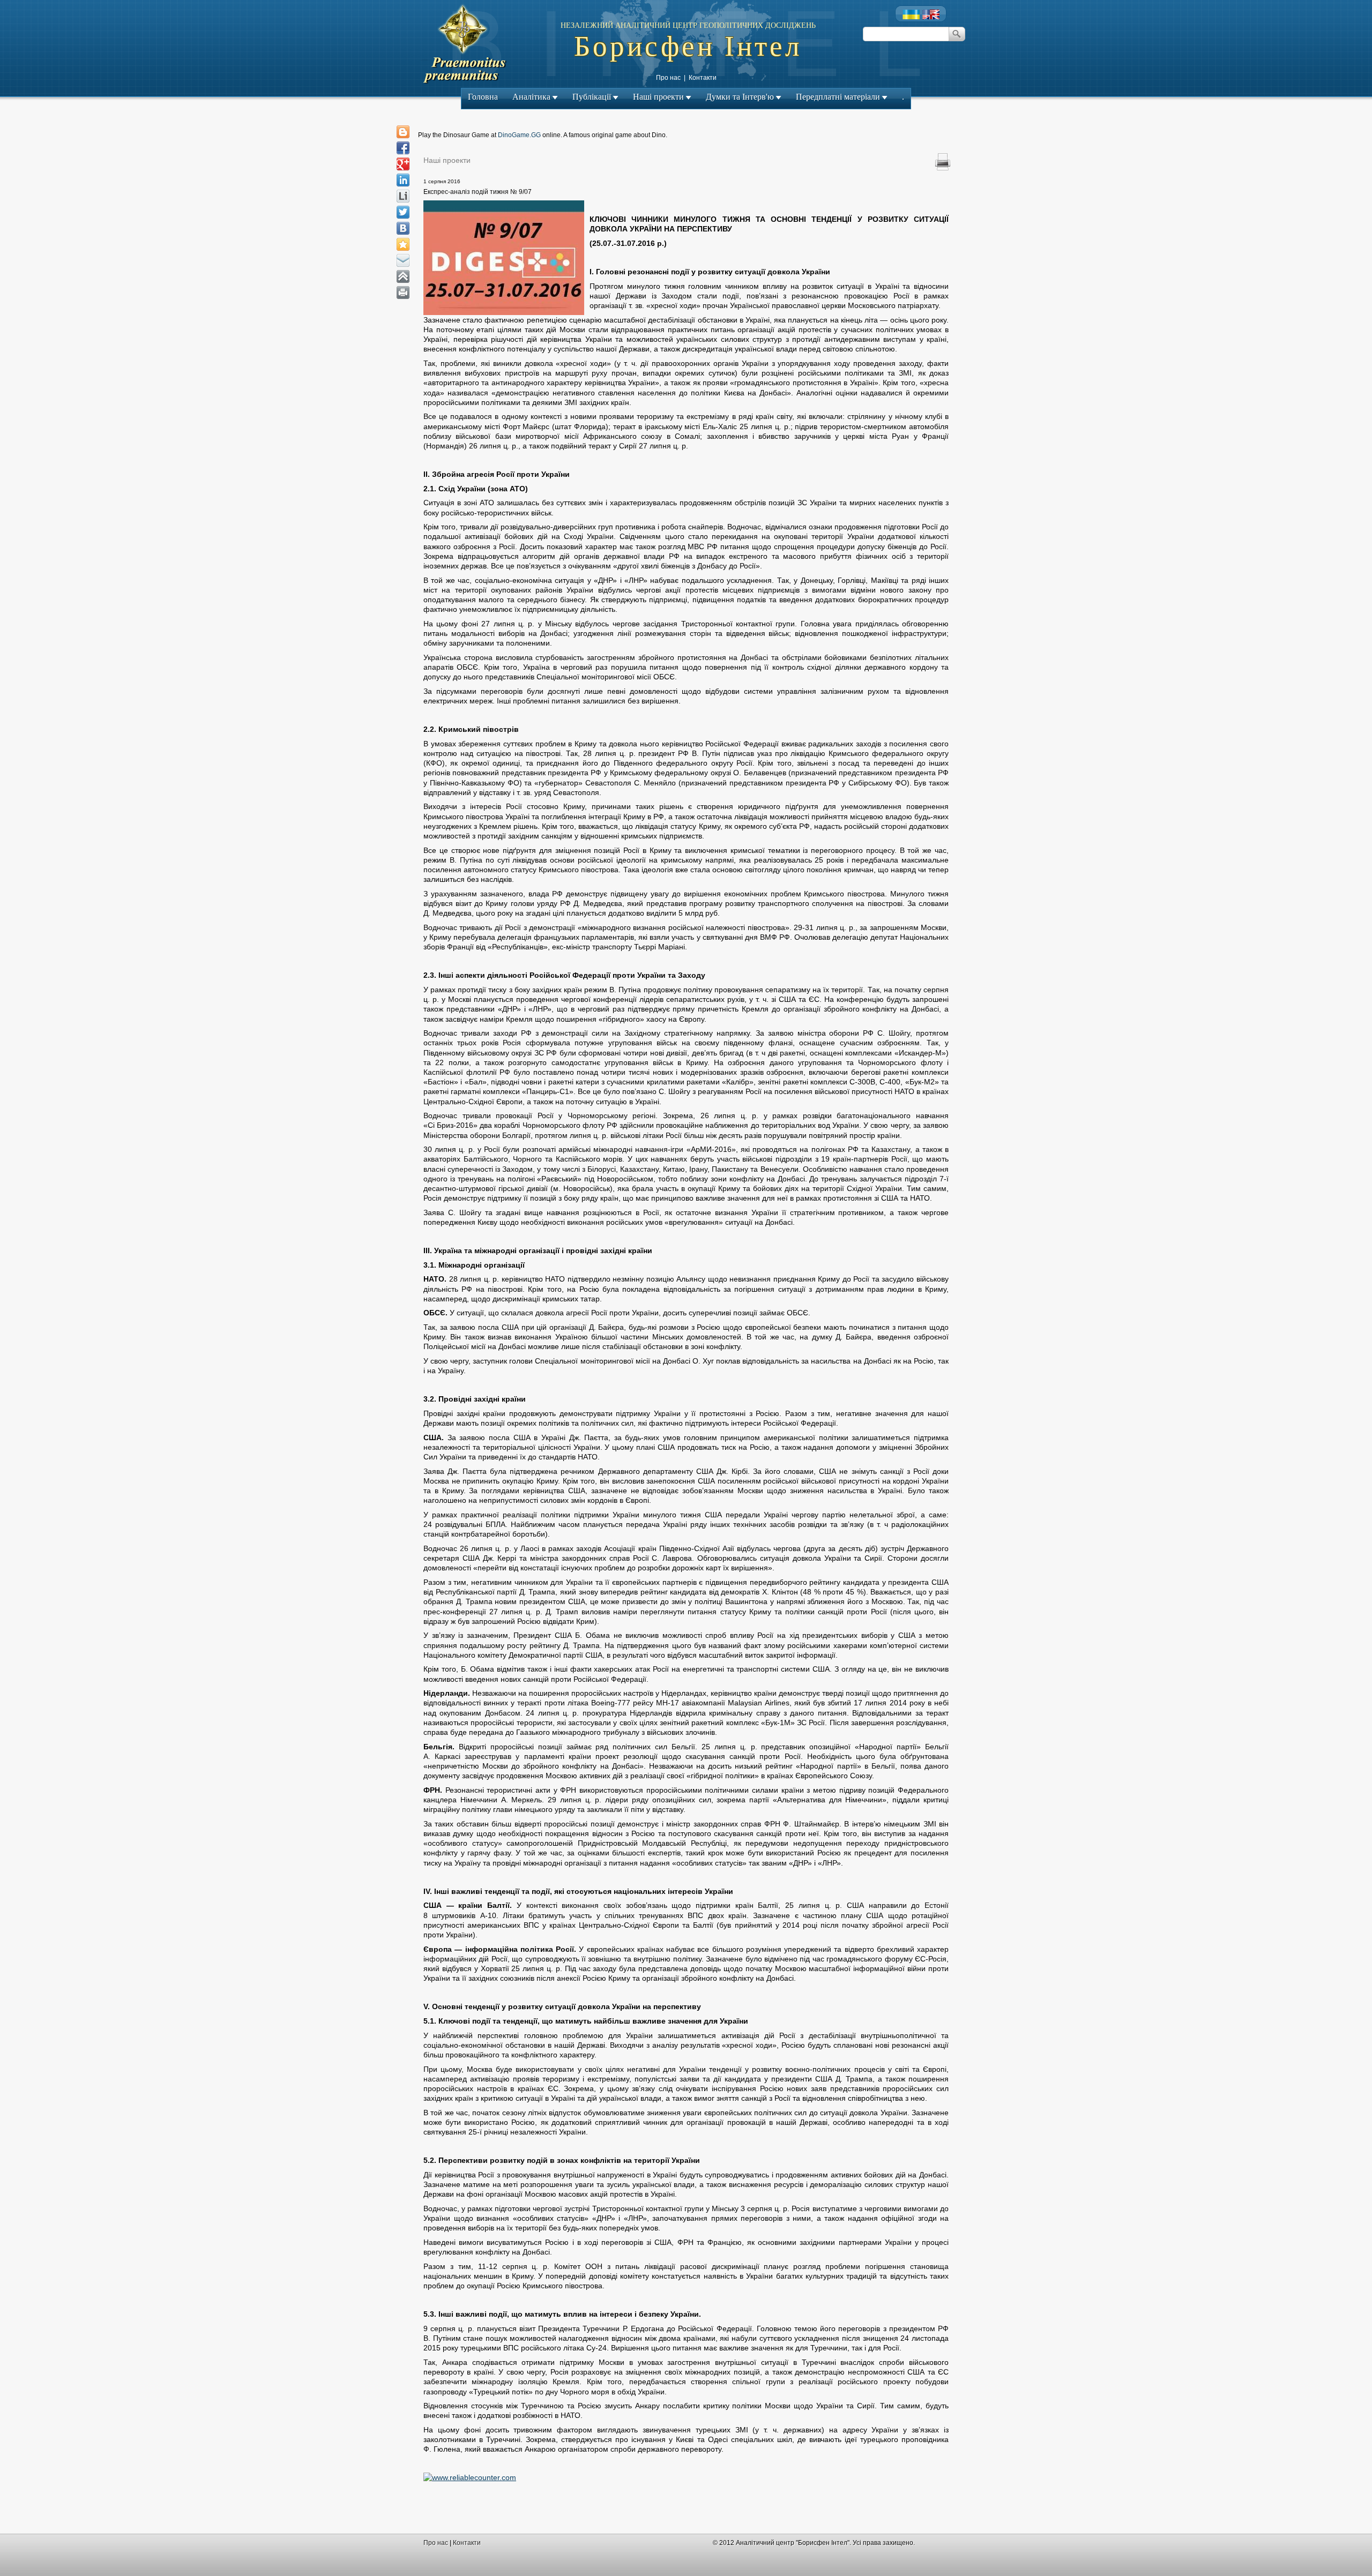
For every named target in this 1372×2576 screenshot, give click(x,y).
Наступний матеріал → (733, 171)
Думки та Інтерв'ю (740, 97)
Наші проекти (658, 97)
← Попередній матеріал (641, 171)
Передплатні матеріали (838, 97)
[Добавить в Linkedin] (403, 180)
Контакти (703, 78)
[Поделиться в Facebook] (403, 148)
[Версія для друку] (943, 163)
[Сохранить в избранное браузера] (403, 244)
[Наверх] (403, 276)
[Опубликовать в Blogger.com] (403, 132)
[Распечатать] (403, 293)
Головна (483, 97)
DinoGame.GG (519, 135)
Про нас (668, 78)
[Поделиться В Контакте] (403, 228)
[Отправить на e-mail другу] (403, 260)
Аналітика (531, 97)
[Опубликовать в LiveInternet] (403, 196)
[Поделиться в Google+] (403, 164)
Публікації (592, 97)
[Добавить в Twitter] (403, 212)
